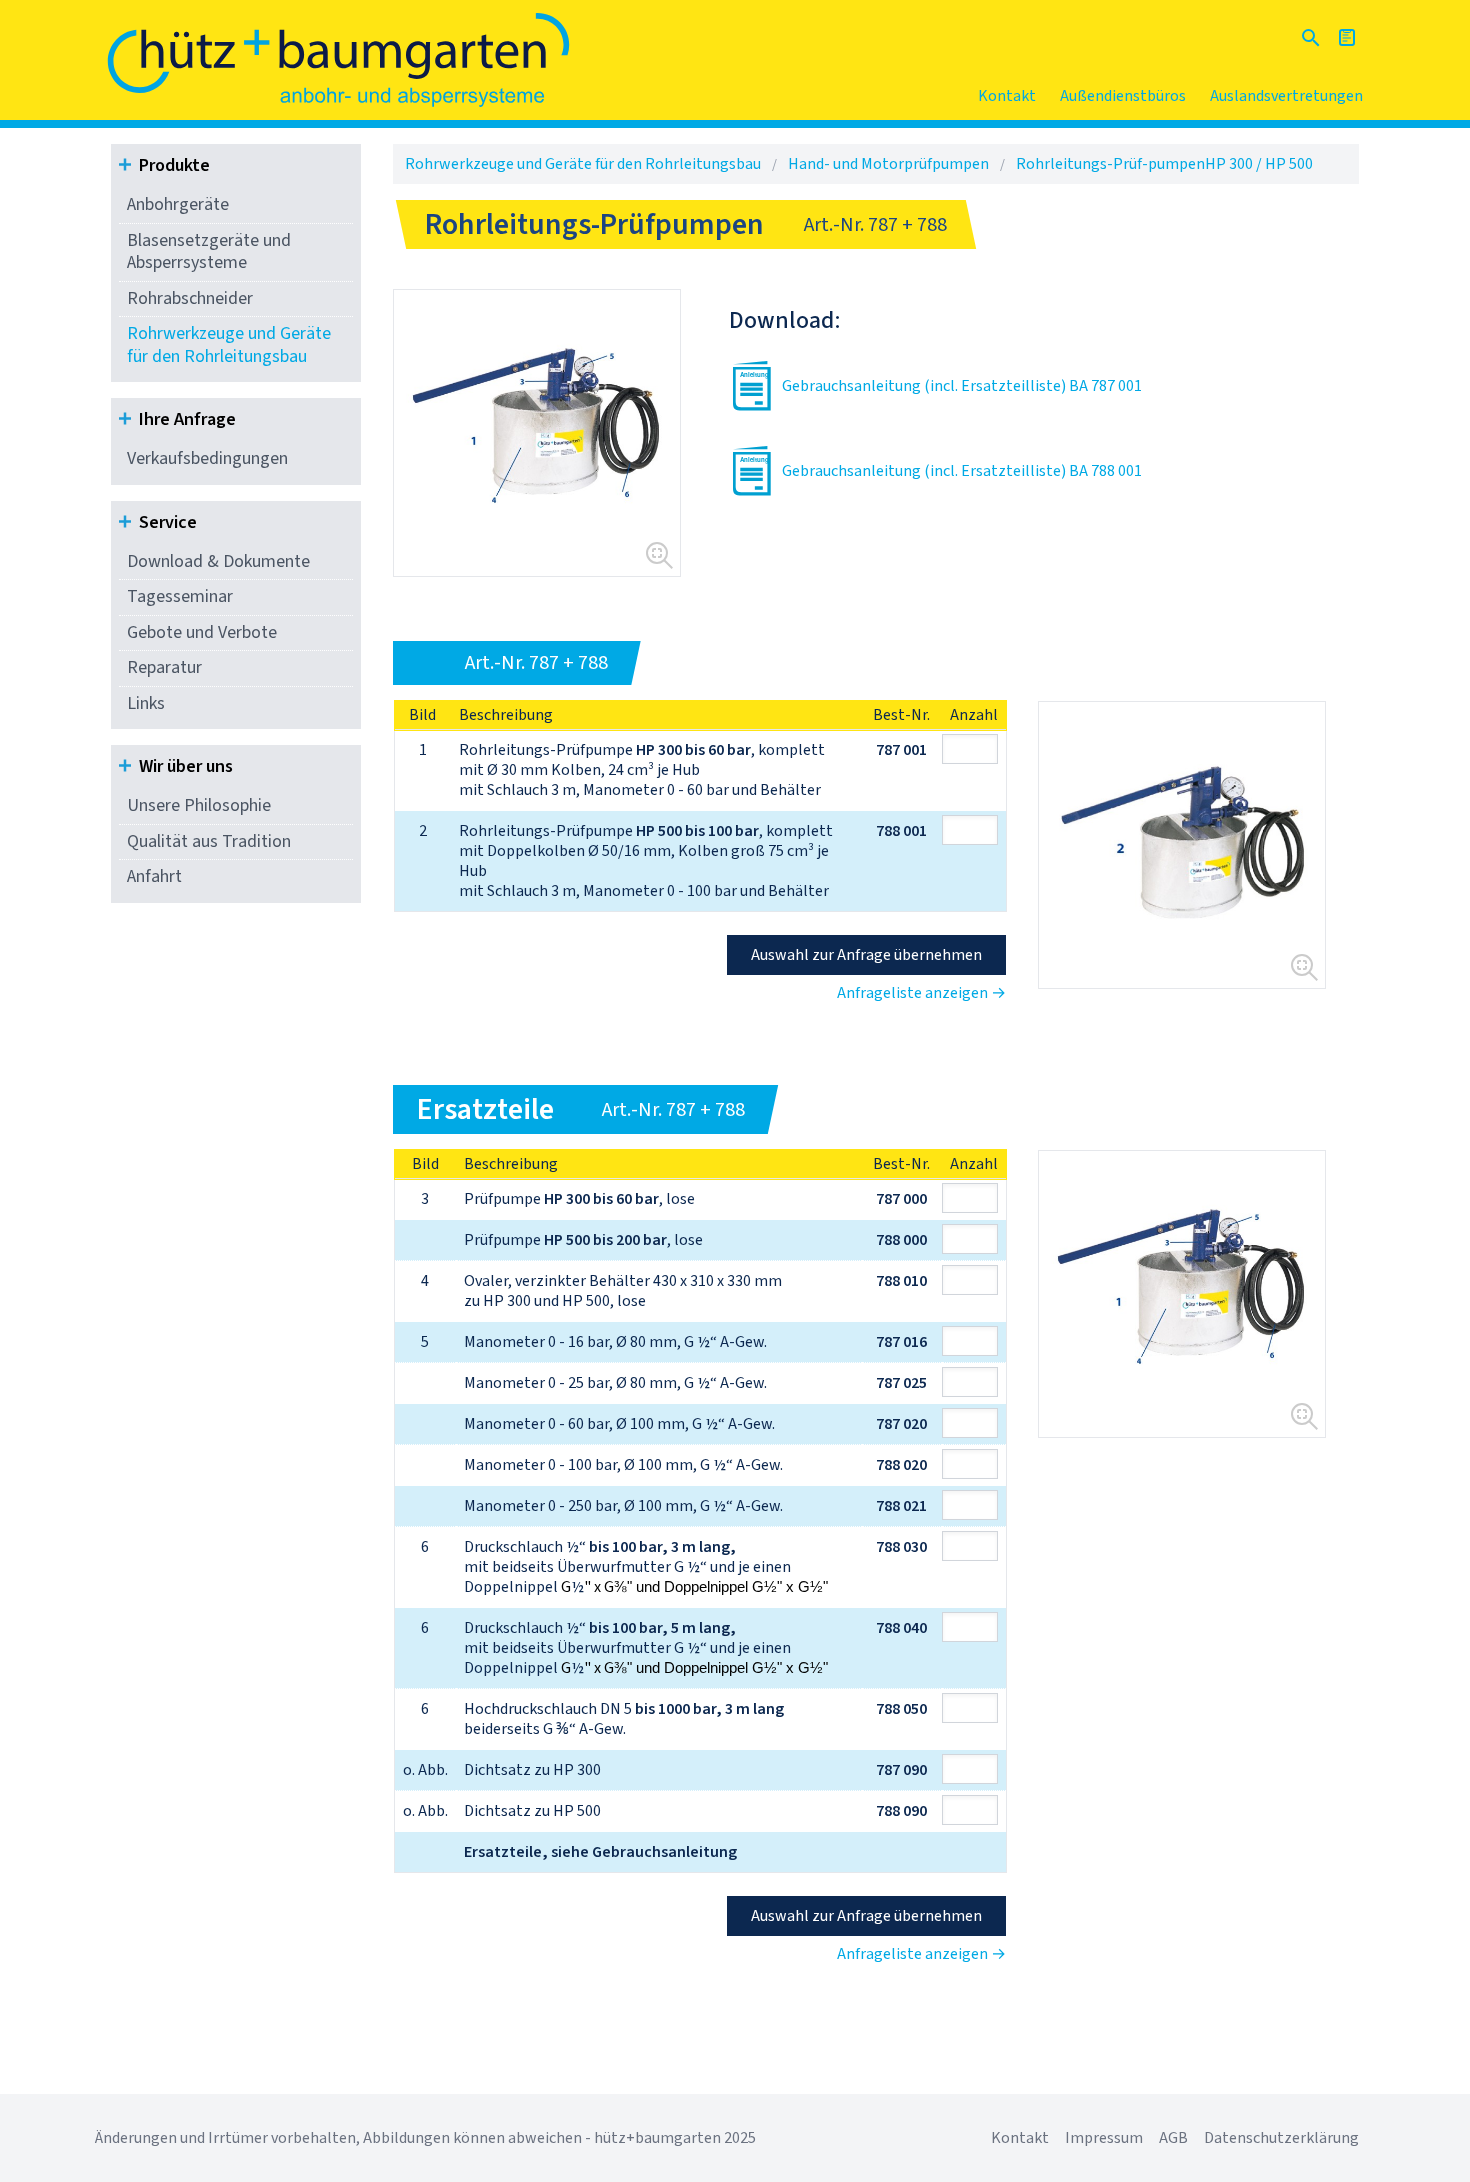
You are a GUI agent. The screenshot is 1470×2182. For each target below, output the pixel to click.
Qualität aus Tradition (209, 841)
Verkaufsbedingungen (207, 458)
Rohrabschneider (190, 298)
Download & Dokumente (218, 561)
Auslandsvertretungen (1286, 96)
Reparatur (164, 667)
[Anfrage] (1347, 38)
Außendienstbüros (1123, 96)
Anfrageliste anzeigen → (921, 993)
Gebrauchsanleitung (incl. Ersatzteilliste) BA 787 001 (962, 386)
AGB (1173, 2138)
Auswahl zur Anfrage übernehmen (866, 955)
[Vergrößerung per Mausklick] (537, 433)
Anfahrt (154, 876)
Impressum (1104, 2138)
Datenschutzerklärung (1281, 2138)
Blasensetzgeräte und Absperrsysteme (209, 252)
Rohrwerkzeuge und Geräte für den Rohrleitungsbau (229, 345)
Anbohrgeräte (178, 204)
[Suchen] (1311, 38)
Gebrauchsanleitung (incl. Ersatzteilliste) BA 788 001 (962, 471)
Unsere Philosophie (199, 805)
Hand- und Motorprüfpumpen (888, 164)
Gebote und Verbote (202, 632)
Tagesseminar (180, 596)
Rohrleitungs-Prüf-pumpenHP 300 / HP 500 (1164, 164)
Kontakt (1007, 96)
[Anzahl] (974, 749)
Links (146, 703)
